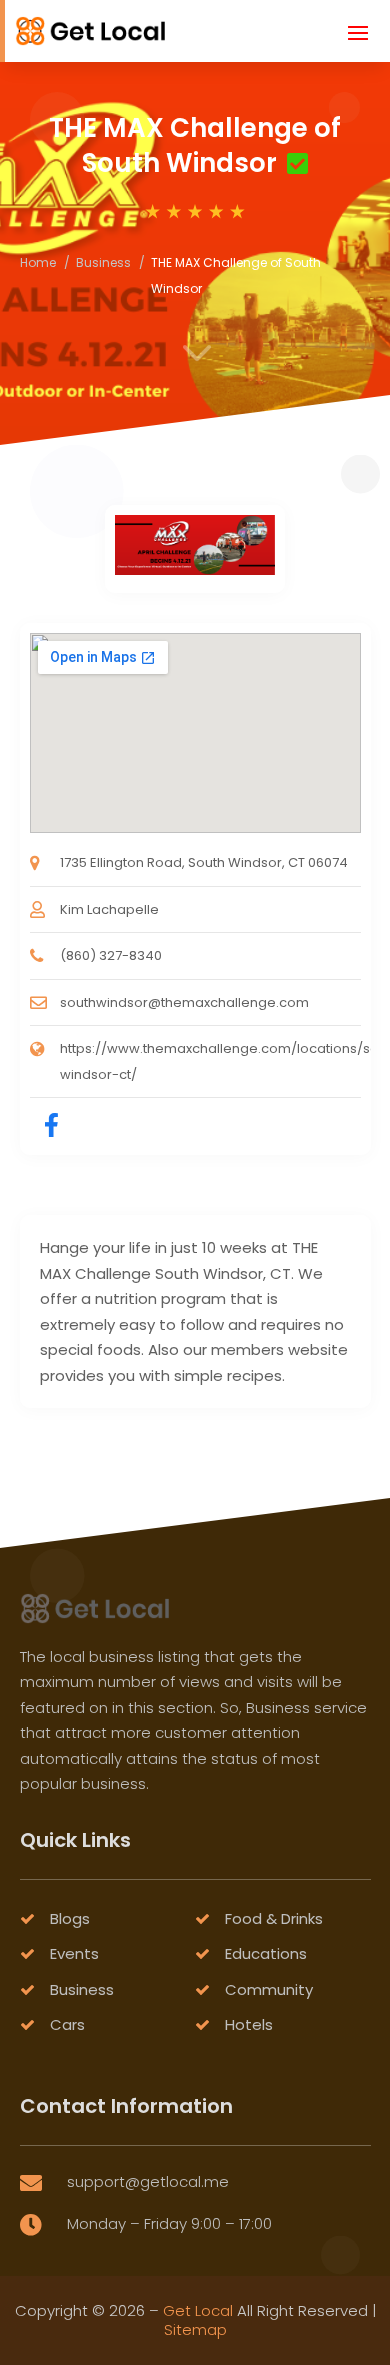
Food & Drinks (274, 1918)
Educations (266, 1953)
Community (269, 1989)
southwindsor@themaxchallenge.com (184, 1002)
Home (38, 262)
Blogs (70, 1918)
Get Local (198, 2310)
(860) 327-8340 (111, 955)
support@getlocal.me (148, 2181)
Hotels (249, 2024)
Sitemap (195, 2329)
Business (103, 262)
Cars (67, 2024)
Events (74, 1953)
